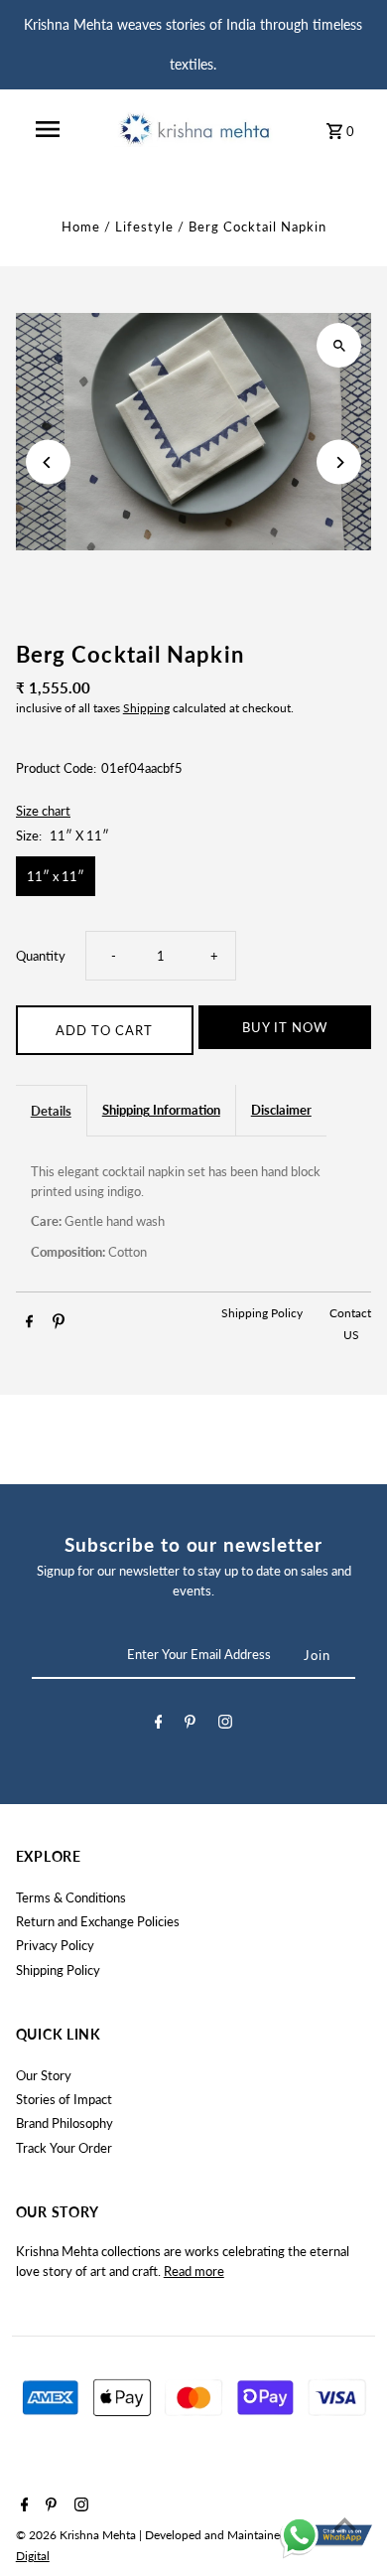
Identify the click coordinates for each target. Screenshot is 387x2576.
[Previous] (48, 462)
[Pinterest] (190, 1725)
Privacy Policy (55, 1945)
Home (81, 227)
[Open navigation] (48, 129)
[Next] (339, 462)
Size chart (43, 812)
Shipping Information (161, 1110)
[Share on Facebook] (29, 1324)
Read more (194, 2271)
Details (51, 1111)
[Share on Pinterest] (59, 1324)
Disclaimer (281, 1110)
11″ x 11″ (56, 876)
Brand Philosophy (64, 2123)
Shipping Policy (263, 1313)
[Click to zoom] (339, 345)
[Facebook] (159, 1725)
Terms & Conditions (71, 1897)
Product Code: (56, 768)
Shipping (146, 708)
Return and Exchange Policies (98, 1921)
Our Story (44, 2075)
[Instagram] (225, 1725)
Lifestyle (144, 227)
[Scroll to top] (345, 2524)
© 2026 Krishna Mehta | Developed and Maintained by (161, 2535)
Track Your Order (64, 2148)
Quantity (41, 956)
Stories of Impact (64, 2099)
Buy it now (285, 1027)
